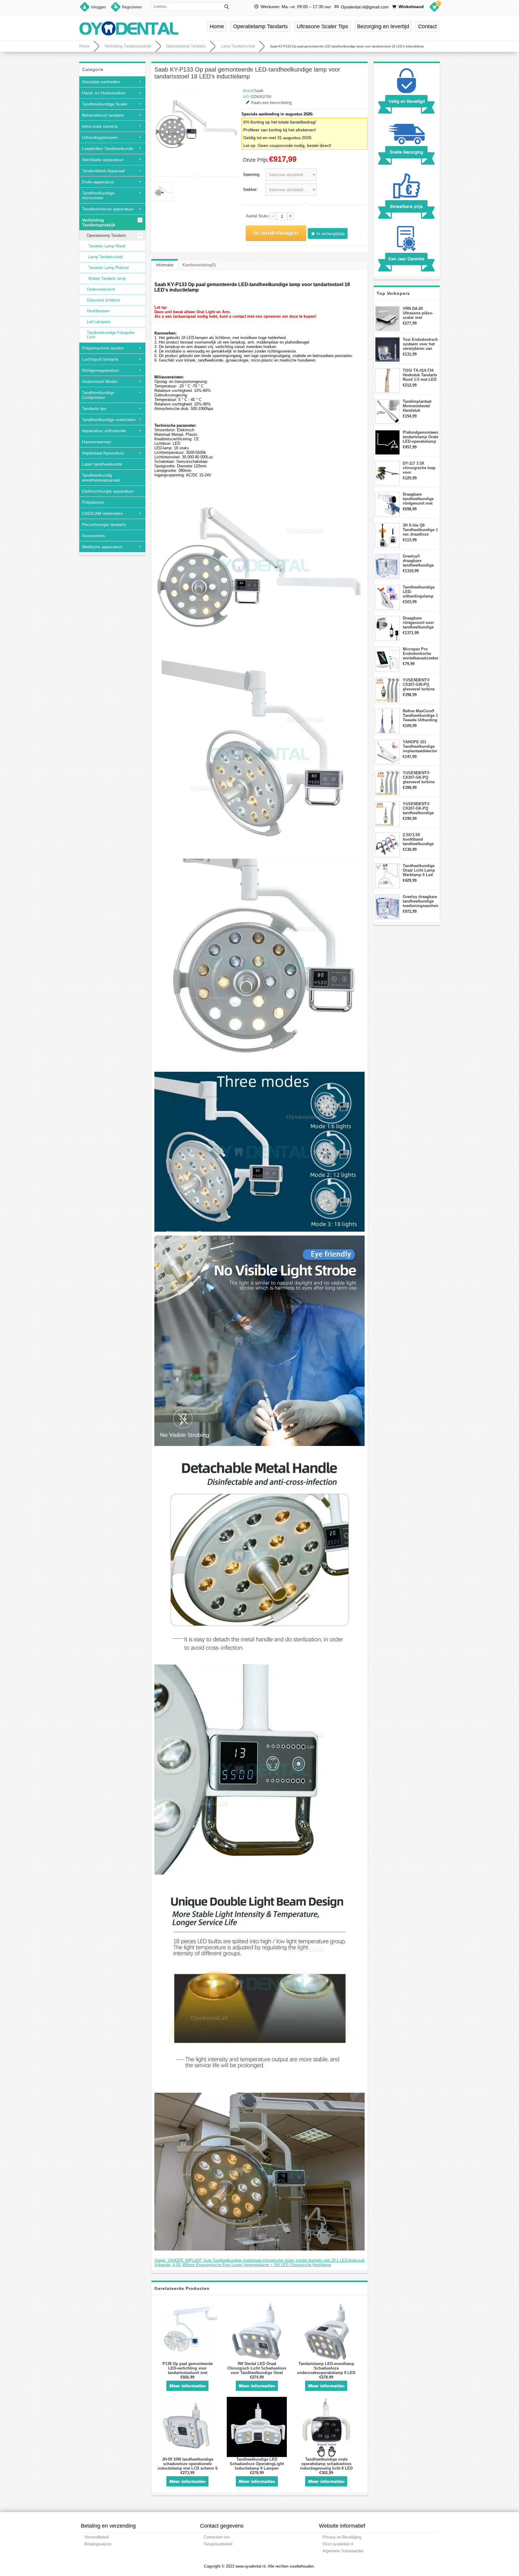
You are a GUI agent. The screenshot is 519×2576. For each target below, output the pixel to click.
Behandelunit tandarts (103, 115)
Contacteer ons (217, 2537)
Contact (427, 26)
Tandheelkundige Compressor (98, 395)
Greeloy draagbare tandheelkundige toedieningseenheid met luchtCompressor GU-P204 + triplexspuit (420, 901)
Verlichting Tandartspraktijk (128, 46)
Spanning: (252, 174)
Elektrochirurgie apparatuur (108, 491)
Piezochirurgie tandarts (104, 524)
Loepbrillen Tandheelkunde (108, 148)
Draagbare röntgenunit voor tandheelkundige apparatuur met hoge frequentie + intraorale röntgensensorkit (419, 623)
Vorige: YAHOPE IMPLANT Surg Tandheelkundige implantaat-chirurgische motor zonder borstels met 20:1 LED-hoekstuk (259, 2260)
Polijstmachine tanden (103, 348)
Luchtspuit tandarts (100, 359)
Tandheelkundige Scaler (105, 104)
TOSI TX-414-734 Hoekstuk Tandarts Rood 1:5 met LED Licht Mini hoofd (420, 375)
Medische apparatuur (102, 547)
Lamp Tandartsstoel (238, 46)
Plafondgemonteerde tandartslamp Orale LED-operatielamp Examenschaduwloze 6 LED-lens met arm (420, 437)
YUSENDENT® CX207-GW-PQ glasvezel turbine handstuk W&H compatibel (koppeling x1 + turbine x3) (419, 684)
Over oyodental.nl (338, 2544)
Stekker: (250, 189)
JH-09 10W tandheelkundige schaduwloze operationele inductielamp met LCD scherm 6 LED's (188, 2466)
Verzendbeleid (97, 2537)
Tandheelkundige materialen (109, 420)
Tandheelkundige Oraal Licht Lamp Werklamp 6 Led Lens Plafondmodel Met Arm (420, 870)
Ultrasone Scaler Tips (322, 26)
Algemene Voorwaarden (343, 2551)
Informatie (165, 265)
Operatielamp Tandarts (260, 26)
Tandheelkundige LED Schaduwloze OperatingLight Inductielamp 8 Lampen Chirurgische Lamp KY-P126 (257, 2466)
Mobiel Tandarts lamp (107, 278)
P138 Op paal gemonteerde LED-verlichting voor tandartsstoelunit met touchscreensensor (188, 2370)
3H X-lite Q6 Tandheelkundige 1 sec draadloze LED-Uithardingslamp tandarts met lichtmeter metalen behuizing (420, 530)
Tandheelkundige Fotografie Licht (111, 335)
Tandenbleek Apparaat (103, 171)
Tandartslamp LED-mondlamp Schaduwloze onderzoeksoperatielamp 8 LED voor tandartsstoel (326, 2370)
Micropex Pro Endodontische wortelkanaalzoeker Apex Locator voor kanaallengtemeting (420, 654)
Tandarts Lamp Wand (107, 246)
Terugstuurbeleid (218, 2544)
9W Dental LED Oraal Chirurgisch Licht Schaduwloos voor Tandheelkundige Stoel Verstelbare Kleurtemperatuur (257, 2370)
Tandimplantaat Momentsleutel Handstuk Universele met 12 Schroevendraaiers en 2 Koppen (420, 406)
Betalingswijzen (98, 2544)
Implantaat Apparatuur (103, 453)
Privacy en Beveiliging (342, 2537)
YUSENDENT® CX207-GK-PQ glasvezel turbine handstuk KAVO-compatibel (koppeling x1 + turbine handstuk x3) (419, 777)
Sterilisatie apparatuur (103, 160)
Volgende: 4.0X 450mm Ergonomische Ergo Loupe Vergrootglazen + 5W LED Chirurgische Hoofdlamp (243, 2265)
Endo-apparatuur (98, 182)
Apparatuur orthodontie (104, 431)
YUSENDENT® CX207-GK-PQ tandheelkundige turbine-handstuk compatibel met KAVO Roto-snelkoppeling (419, 808)
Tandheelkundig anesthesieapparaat (101, 478)
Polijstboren (93, 502)
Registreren (132, 7)
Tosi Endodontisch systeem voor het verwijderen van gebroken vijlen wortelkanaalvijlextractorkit (420, 344)
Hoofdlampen (98, 311)
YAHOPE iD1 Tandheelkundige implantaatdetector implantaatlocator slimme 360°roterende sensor (420, 746)
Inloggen (98, 7)
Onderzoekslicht (101, 289)
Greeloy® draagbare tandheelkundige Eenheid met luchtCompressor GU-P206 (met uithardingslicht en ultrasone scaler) (420, 561)
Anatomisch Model (100, 381)
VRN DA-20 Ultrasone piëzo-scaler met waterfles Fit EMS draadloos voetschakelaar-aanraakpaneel (419, 313)
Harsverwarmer (97, 442)
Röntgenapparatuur (101, 370)
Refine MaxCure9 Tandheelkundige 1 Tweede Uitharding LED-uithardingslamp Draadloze (420, 715)
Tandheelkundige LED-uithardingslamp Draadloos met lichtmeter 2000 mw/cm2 (419, 592)
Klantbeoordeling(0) (199, 265)
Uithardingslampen (100, 137)
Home (217, 26)
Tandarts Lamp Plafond (108, 268)
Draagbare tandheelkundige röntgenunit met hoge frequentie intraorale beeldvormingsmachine (420, 499)
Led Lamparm (99, 322)
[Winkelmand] (434, 8)
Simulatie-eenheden (101, 82)
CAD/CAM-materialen (102, 513)
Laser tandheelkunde (102, 464)
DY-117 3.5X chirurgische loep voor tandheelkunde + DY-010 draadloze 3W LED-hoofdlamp (419, 468)
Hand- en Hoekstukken (104, 93)
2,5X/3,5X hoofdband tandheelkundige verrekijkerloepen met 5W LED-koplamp (419, 839)
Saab (259, 90)
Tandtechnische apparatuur (108, 209)
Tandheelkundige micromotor (98, 195)
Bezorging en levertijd (383, 26)
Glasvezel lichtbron (103, 300)
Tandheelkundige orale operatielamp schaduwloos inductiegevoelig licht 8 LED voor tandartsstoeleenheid (326, 2466)
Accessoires (93, 536)
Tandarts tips (94, 408)
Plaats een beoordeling (271, 102)
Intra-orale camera (100, 126)
